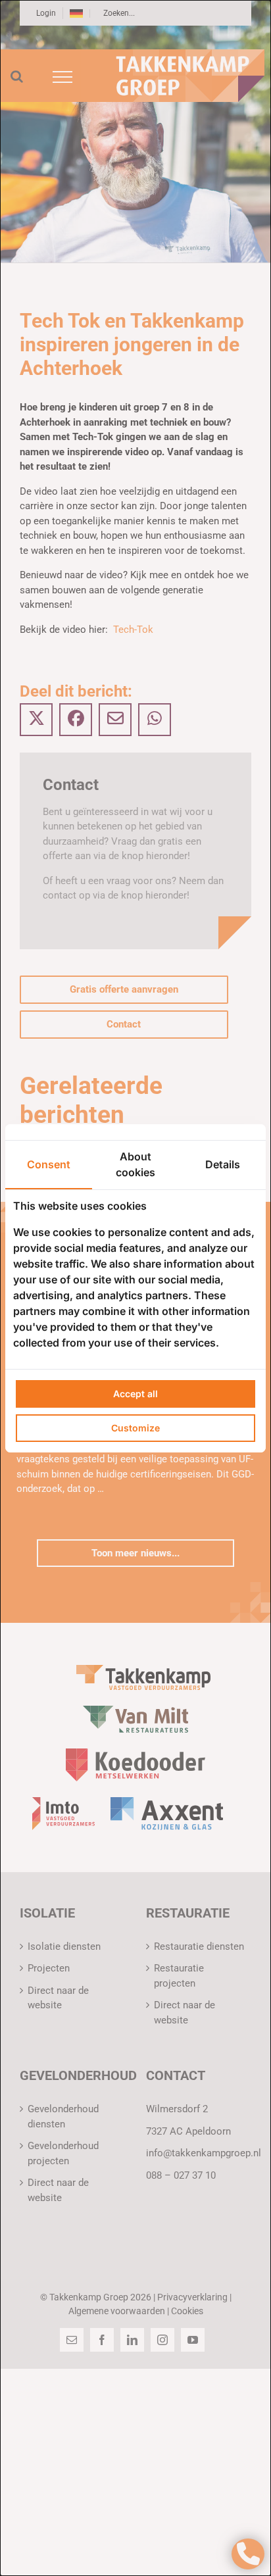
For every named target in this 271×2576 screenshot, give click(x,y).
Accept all (135, 1394)
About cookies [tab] (135, 1164)
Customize (135, 1428)
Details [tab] (223, 1164)
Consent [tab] (49, 1164)
